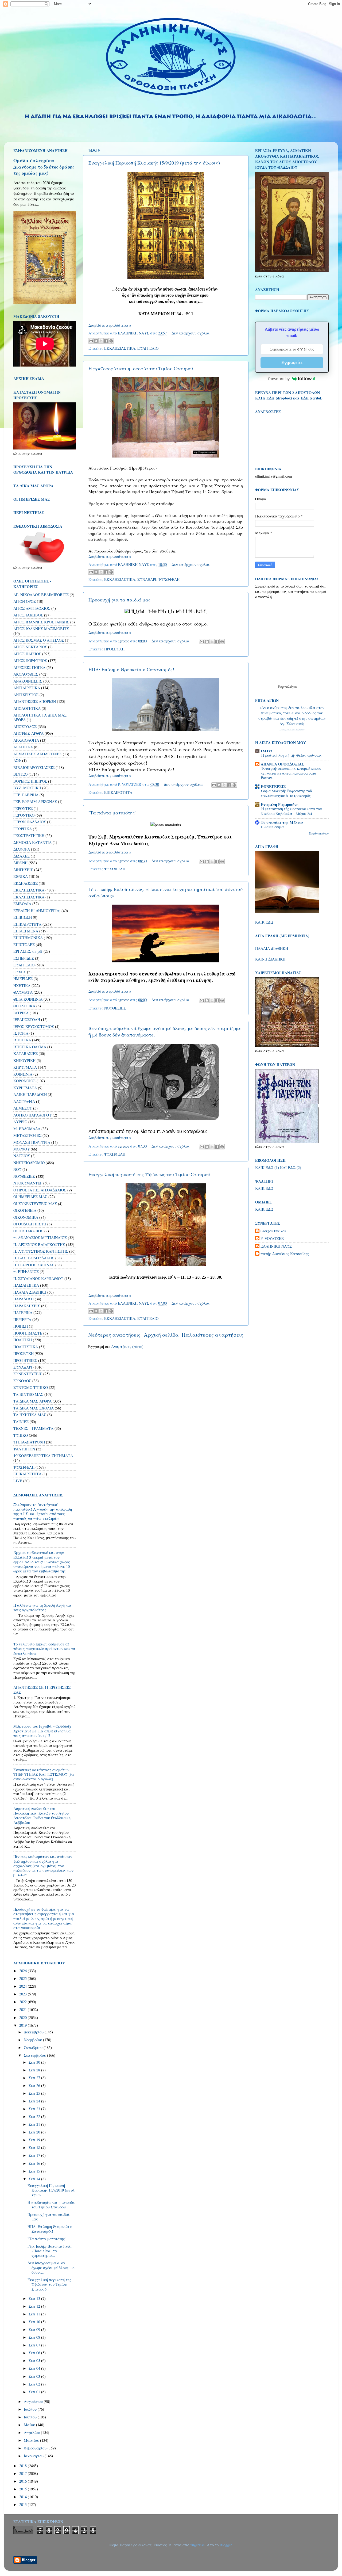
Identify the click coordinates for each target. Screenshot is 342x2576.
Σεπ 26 (35, 2085)
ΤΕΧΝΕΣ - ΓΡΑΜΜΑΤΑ (33, 1428)
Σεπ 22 (35, 2116)
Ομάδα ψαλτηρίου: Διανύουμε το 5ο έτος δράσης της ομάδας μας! (44, 167)
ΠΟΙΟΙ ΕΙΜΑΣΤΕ (28, 1333)
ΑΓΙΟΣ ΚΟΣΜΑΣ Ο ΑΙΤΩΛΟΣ (39, 640)
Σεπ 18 (35, 2148)
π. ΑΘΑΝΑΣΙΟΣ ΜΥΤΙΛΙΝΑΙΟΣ (40, 1238)
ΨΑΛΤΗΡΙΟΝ (24, 1449)
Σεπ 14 (35, 2179)
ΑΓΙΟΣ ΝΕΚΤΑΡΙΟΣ (30, 647)
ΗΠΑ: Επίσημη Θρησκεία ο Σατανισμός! (131, 669)
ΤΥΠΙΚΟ (21, 1435)
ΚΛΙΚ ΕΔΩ (264, 922)
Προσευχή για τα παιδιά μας (119, 600)
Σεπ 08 (35, 2337)
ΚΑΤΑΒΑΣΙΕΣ (26, 1053)
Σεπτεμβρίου (35, 2055)
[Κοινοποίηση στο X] (101, 341)
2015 (24, 2489)
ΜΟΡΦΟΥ (22, 1149)
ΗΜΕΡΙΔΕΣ (23, 979)
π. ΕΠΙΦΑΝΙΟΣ (26, 1272)
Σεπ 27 (35, 2078)
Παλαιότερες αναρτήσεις (212, 1335)
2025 (24, 1978)
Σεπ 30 (35, 2062)
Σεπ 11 (35, 2314)
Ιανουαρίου (34, 2456)
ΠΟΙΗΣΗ (21, 1326)
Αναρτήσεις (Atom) (127, 1346)
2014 (24, 2497)
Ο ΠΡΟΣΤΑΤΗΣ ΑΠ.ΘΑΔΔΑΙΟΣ (40, 1190)
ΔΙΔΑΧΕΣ (22, 856)
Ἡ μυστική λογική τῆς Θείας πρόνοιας (291, 755)
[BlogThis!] (96, 341)
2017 (24, 2473)
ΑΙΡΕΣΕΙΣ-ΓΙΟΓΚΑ (29, 667)
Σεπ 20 (35, 2132)
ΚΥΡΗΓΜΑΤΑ (25, 1088)
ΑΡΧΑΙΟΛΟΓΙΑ (26, 740)
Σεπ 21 (35, 2124)
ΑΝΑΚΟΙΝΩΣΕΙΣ (28, 681)
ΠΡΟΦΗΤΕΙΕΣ (25, 1360)
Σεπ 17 (35, 2155)
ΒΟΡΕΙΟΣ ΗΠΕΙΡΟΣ (30, 781)
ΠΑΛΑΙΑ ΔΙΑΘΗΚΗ (30, 1292)
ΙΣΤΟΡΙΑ (21, 1033)
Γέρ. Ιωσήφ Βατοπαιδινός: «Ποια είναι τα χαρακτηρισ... (50, 2251)
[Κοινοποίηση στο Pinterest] (111, 341)
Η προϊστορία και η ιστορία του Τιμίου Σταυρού (141, 368)
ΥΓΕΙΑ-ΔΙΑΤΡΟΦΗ (29, 1442)
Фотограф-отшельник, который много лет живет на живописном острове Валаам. (291, 773)
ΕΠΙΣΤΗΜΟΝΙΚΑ (28, 938)
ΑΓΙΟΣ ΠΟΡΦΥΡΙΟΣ (30, 660)
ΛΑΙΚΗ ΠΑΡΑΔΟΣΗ (30, 1094)
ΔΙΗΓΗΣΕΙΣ (23, 870)
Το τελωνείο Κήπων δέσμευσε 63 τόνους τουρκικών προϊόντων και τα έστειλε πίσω (44, 1649)
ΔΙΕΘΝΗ (20, 863)
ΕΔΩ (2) (294, 1167)
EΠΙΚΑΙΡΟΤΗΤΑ (27, 1474)
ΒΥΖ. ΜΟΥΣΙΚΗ (27, 788)
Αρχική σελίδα (161, 1335)
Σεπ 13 (35, 2298)
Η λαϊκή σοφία (272, 827)
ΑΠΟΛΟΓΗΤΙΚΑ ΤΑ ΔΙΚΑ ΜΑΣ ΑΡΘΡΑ (40, 717)
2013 (24, 2504)
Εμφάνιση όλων (319, 833)
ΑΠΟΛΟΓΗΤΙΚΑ (27, 708)
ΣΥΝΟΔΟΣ (22, 1381)
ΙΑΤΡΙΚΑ (21, 1013)
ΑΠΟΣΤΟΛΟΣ (25, 727)
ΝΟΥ (17, 1169)
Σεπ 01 (35, 2392)
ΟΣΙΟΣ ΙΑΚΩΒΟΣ (28, 1231)
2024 (24, 1986)
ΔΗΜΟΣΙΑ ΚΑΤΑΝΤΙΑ (32, 842)
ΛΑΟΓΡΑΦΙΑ (24, 1101)
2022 (24, 2002)
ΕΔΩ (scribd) (312, 398)
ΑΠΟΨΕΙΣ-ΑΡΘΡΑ (28, 733)
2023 (24, 1994)
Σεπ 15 (35, 2171)
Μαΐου (30, 2425)
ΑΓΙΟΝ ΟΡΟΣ (25, 601)
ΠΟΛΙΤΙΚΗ (23, 1340)
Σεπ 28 (35, 2070)
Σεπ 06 (35, 2353)
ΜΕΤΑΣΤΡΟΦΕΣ (27, 1135)
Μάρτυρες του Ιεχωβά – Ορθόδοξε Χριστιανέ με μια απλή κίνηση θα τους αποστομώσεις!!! (42, 1731)
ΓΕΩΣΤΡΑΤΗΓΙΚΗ (29, 835)
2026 (24, 1971)
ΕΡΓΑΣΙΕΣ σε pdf (28, 951)
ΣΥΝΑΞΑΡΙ (147, 579)
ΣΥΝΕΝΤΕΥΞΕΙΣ (28, 1374)
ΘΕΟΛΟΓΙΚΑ (24, 1006)
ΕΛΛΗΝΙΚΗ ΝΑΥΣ (276, 1246)
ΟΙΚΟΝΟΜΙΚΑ (26, 1217)
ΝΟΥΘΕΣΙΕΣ (115, 1008)
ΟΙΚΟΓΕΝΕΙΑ (25, 1210)
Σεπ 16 (35, 2163)
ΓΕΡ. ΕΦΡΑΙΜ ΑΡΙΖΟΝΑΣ (35, 801)
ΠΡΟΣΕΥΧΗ (114, 649)
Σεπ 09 (35, 2329)
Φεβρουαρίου (36, 2448)
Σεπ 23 (35, 2109)
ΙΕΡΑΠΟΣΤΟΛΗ (27, 1020)
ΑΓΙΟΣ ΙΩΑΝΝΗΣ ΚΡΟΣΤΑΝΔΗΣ (41, 622)
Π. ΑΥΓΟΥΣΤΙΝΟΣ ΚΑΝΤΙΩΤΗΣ (41, 1251)
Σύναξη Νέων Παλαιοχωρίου (292, 730)
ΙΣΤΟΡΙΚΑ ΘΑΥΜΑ (30, 1047)
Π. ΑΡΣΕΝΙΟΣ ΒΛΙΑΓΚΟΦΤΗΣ (39, 1245)
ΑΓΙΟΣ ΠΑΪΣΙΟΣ (27, 654)
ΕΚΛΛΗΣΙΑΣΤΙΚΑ (29, 897)
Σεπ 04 (35, 2368)
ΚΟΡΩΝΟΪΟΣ (24, 1081)
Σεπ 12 (35, 2306)
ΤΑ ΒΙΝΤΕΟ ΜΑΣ (28, 1394)
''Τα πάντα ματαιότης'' (112, 813)
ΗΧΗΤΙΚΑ (22, 986)
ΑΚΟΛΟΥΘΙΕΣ (26, 674)
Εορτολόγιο (287, 687)
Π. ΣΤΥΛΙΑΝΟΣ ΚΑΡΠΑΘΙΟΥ (38, 1279)
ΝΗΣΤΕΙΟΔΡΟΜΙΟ (29, 1163)
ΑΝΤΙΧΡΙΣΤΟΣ (26, 695)
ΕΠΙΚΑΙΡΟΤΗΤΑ (118, 792)
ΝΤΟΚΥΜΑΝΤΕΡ (28, 1183)
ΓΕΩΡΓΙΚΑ (23, 829)
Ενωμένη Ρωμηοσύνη (280, 804)
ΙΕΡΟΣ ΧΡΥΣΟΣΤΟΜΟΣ (34, 1026)
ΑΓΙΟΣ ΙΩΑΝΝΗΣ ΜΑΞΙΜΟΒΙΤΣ (41, 629)
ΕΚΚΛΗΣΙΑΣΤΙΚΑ (120, 348)
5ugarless (197, 2545)
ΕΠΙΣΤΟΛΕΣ (24, 945)
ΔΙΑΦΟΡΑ (22, 849)
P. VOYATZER (272, 1239)
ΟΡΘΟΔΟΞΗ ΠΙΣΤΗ (30, 1224)
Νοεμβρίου (33, 2040)
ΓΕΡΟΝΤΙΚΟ (24, 815)
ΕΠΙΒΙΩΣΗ (23, 917)
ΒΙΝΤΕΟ (20, 774)
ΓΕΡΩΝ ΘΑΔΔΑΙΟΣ (30, 822)
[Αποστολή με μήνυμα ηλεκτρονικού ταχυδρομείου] (91, 341)
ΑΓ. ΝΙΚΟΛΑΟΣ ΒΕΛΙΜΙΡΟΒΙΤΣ (41, 595)
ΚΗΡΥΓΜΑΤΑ (25, 1067)
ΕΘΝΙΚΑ (21, 876)
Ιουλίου (31, 2409)
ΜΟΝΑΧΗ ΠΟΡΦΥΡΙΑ (32, 1142)
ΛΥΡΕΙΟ (20, 1122)
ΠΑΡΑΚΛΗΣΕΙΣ (27, 1306)
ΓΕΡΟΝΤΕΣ (23, 808)
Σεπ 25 (35, 2093)
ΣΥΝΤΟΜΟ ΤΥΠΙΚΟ (31, 1387)
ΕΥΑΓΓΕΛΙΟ (148, 348)
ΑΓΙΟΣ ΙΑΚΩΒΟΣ (28, 615)
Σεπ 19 (35, 2140)
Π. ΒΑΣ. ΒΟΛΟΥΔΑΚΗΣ (34, 1258)
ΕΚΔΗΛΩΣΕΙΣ (26, 883)
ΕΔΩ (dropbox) (279, 398)
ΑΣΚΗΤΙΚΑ (23, 747)
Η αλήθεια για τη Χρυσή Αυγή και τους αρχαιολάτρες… (42, 1607)
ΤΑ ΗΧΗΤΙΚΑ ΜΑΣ (30, 1415)
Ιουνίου (31, 2417)
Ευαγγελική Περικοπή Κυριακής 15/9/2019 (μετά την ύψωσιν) (154, 163)
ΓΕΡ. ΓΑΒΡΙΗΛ (26, 795)
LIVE (18, 1481)
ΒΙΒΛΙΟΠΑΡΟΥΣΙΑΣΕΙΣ (34, 767)
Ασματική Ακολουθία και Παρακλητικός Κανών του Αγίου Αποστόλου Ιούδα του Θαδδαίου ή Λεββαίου (42, 1815)
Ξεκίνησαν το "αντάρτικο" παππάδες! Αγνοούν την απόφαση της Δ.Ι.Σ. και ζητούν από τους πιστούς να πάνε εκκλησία (43, 1512)
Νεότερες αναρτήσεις (114, 1335)
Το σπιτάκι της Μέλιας (282, 822)
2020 (24, 2017)
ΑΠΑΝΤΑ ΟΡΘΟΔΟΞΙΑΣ (282, 764)
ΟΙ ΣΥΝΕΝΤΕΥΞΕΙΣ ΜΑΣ (35, 1204)
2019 (24, 2025)
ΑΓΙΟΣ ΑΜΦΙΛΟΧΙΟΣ (32, 608)
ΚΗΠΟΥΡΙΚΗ (24, 1060)
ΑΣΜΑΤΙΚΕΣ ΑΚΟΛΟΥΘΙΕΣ (38, 754)
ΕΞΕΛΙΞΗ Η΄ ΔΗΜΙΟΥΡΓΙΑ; (37, 911)
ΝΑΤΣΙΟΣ (22, 1156)
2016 (24, 2481)
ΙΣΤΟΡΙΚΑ (22, 1040)
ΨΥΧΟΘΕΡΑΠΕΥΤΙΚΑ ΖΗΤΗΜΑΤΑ (43, 1456)
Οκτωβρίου (34, 2047)
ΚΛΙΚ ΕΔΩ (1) (267, 1167)
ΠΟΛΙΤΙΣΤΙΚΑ (26, 1347)
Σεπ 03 (35, 2376)
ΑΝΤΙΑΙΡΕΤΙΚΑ (27, 688)
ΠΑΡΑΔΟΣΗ (24, 1299)
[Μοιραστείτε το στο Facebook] (106, 341)
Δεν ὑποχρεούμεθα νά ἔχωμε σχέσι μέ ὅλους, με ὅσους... (51, 2268)
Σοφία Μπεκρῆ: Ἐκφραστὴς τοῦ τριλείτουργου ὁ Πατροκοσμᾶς (286, 793)
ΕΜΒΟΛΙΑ (22, 904)
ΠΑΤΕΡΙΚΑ (23, 1312)
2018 (24, 2466)
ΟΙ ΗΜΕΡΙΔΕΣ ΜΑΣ (30, 1197)
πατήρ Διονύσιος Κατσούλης (285, 1254)
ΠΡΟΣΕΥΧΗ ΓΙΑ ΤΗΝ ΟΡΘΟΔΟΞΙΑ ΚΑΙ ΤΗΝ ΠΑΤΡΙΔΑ (43, 469)
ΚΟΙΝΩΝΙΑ (23, 1074)
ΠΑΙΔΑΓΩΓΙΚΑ (26, 1285)
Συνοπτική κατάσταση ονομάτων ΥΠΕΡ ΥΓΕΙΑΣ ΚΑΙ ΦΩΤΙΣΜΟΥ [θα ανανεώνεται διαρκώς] (44, 1774)
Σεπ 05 (35, 2360)
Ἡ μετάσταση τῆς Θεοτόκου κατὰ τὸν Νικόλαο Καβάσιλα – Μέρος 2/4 (291, 811)
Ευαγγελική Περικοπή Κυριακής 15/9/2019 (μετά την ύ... (51, 2190)
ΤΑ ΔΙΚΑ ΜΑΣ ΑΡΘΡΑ (32, 1401)
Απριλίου (32, 2432)
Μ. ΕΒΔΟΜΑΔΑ (27, 1129)
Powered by (279, 379)
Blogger (226, 2545)
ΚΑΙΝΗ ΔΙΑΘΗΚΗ (270, 959)
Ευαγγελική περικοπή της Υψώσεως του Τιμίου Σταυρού (149, 1174)
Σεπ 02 (35, 2384)
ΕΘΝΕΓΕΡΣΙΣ (273, 786)
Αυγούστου (34, 2401)
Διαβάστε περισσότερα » (110, 325)
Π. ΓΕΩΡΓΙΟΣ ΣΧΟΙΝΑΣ (34, 1265)
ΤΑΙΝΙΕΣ (21, 1422)
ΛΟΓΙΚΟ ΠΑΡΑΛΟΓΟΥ (32, 1115)
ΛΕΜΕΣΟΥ (23, 1108)
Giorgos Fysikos (273, 1231)
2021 (24, 2009)
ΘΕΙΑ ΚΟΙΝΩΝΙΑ (28, 999)
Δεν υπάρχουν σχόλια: (191, 333)
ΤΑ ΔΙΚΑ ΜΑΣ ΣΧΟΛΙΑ (34, 1408)
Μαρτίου (32, 2440)
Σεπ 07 (35, 2345)
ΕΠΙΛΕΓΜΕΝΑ (26, 931)
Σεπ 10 (35, 2322)
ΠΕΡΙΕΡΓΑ (22, 1319)
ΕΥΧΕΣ (20, 972)
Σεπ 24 (35, 2101)
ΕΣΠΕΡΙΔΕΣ (24, 958)
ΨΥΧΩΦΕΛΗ (169, 579)
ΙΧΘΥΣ (267, 751)
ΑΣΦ (17, 761)
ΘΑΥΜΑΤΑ (23, 992)
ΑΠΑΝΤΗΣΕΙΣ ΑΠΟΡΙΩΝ (35, 701)
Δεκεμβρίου (34, 2032)
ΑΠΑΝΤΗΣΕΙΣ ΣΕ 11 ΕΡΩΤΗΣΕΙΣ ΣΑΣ (42, 1690)
